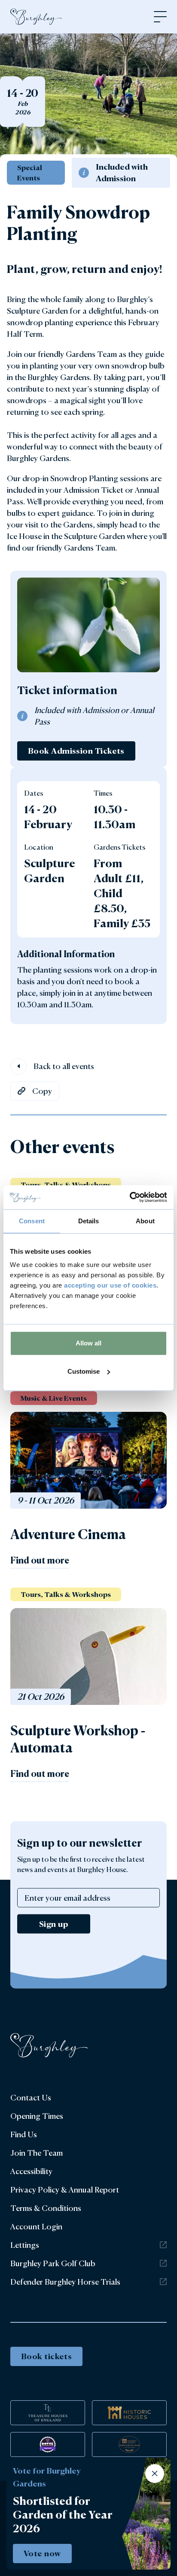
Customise (84, 1371)
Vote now (42, 2553)
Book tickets (46, 2356)
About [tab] (145, 1221)
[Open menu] (160, 17)
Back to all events (64, 1066)
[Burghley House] (36, 17)
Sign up (54, 1923)
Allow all (88, 1343)
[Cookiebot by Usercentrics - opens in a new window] (130, 1197)
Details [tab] (89, 1221)
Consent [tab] (32, 1221)
